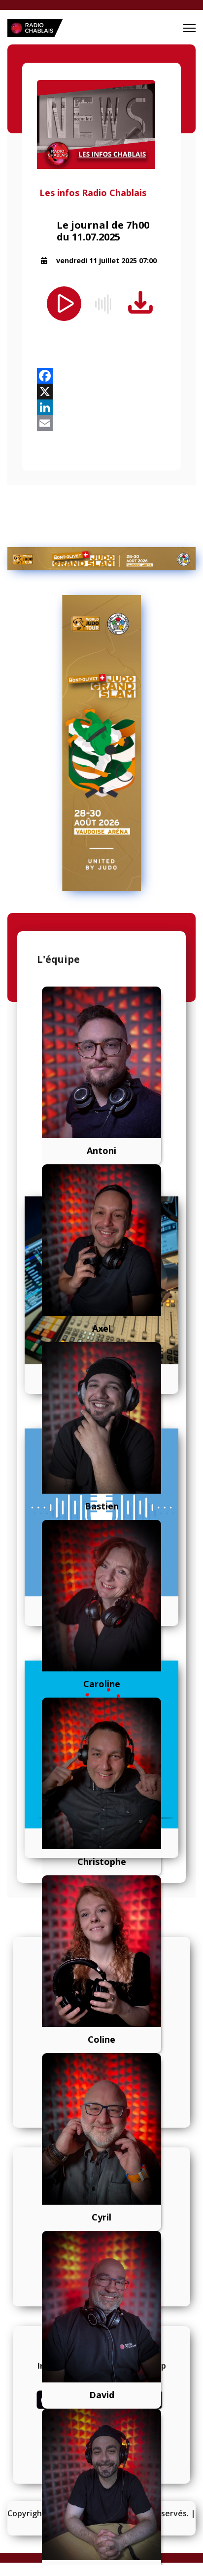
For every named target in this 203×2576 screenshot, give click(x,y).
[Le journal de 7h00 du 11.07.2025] (101, 124)
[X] (101, 392)
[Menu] (189, 28)
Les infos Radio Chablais (93, 193)
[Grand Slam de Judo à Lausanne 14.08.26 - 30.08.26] (101, 559)
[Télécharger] (140, 303)
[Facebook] (101, 376)
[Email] (101, 423)
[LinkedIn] (101, 407)
